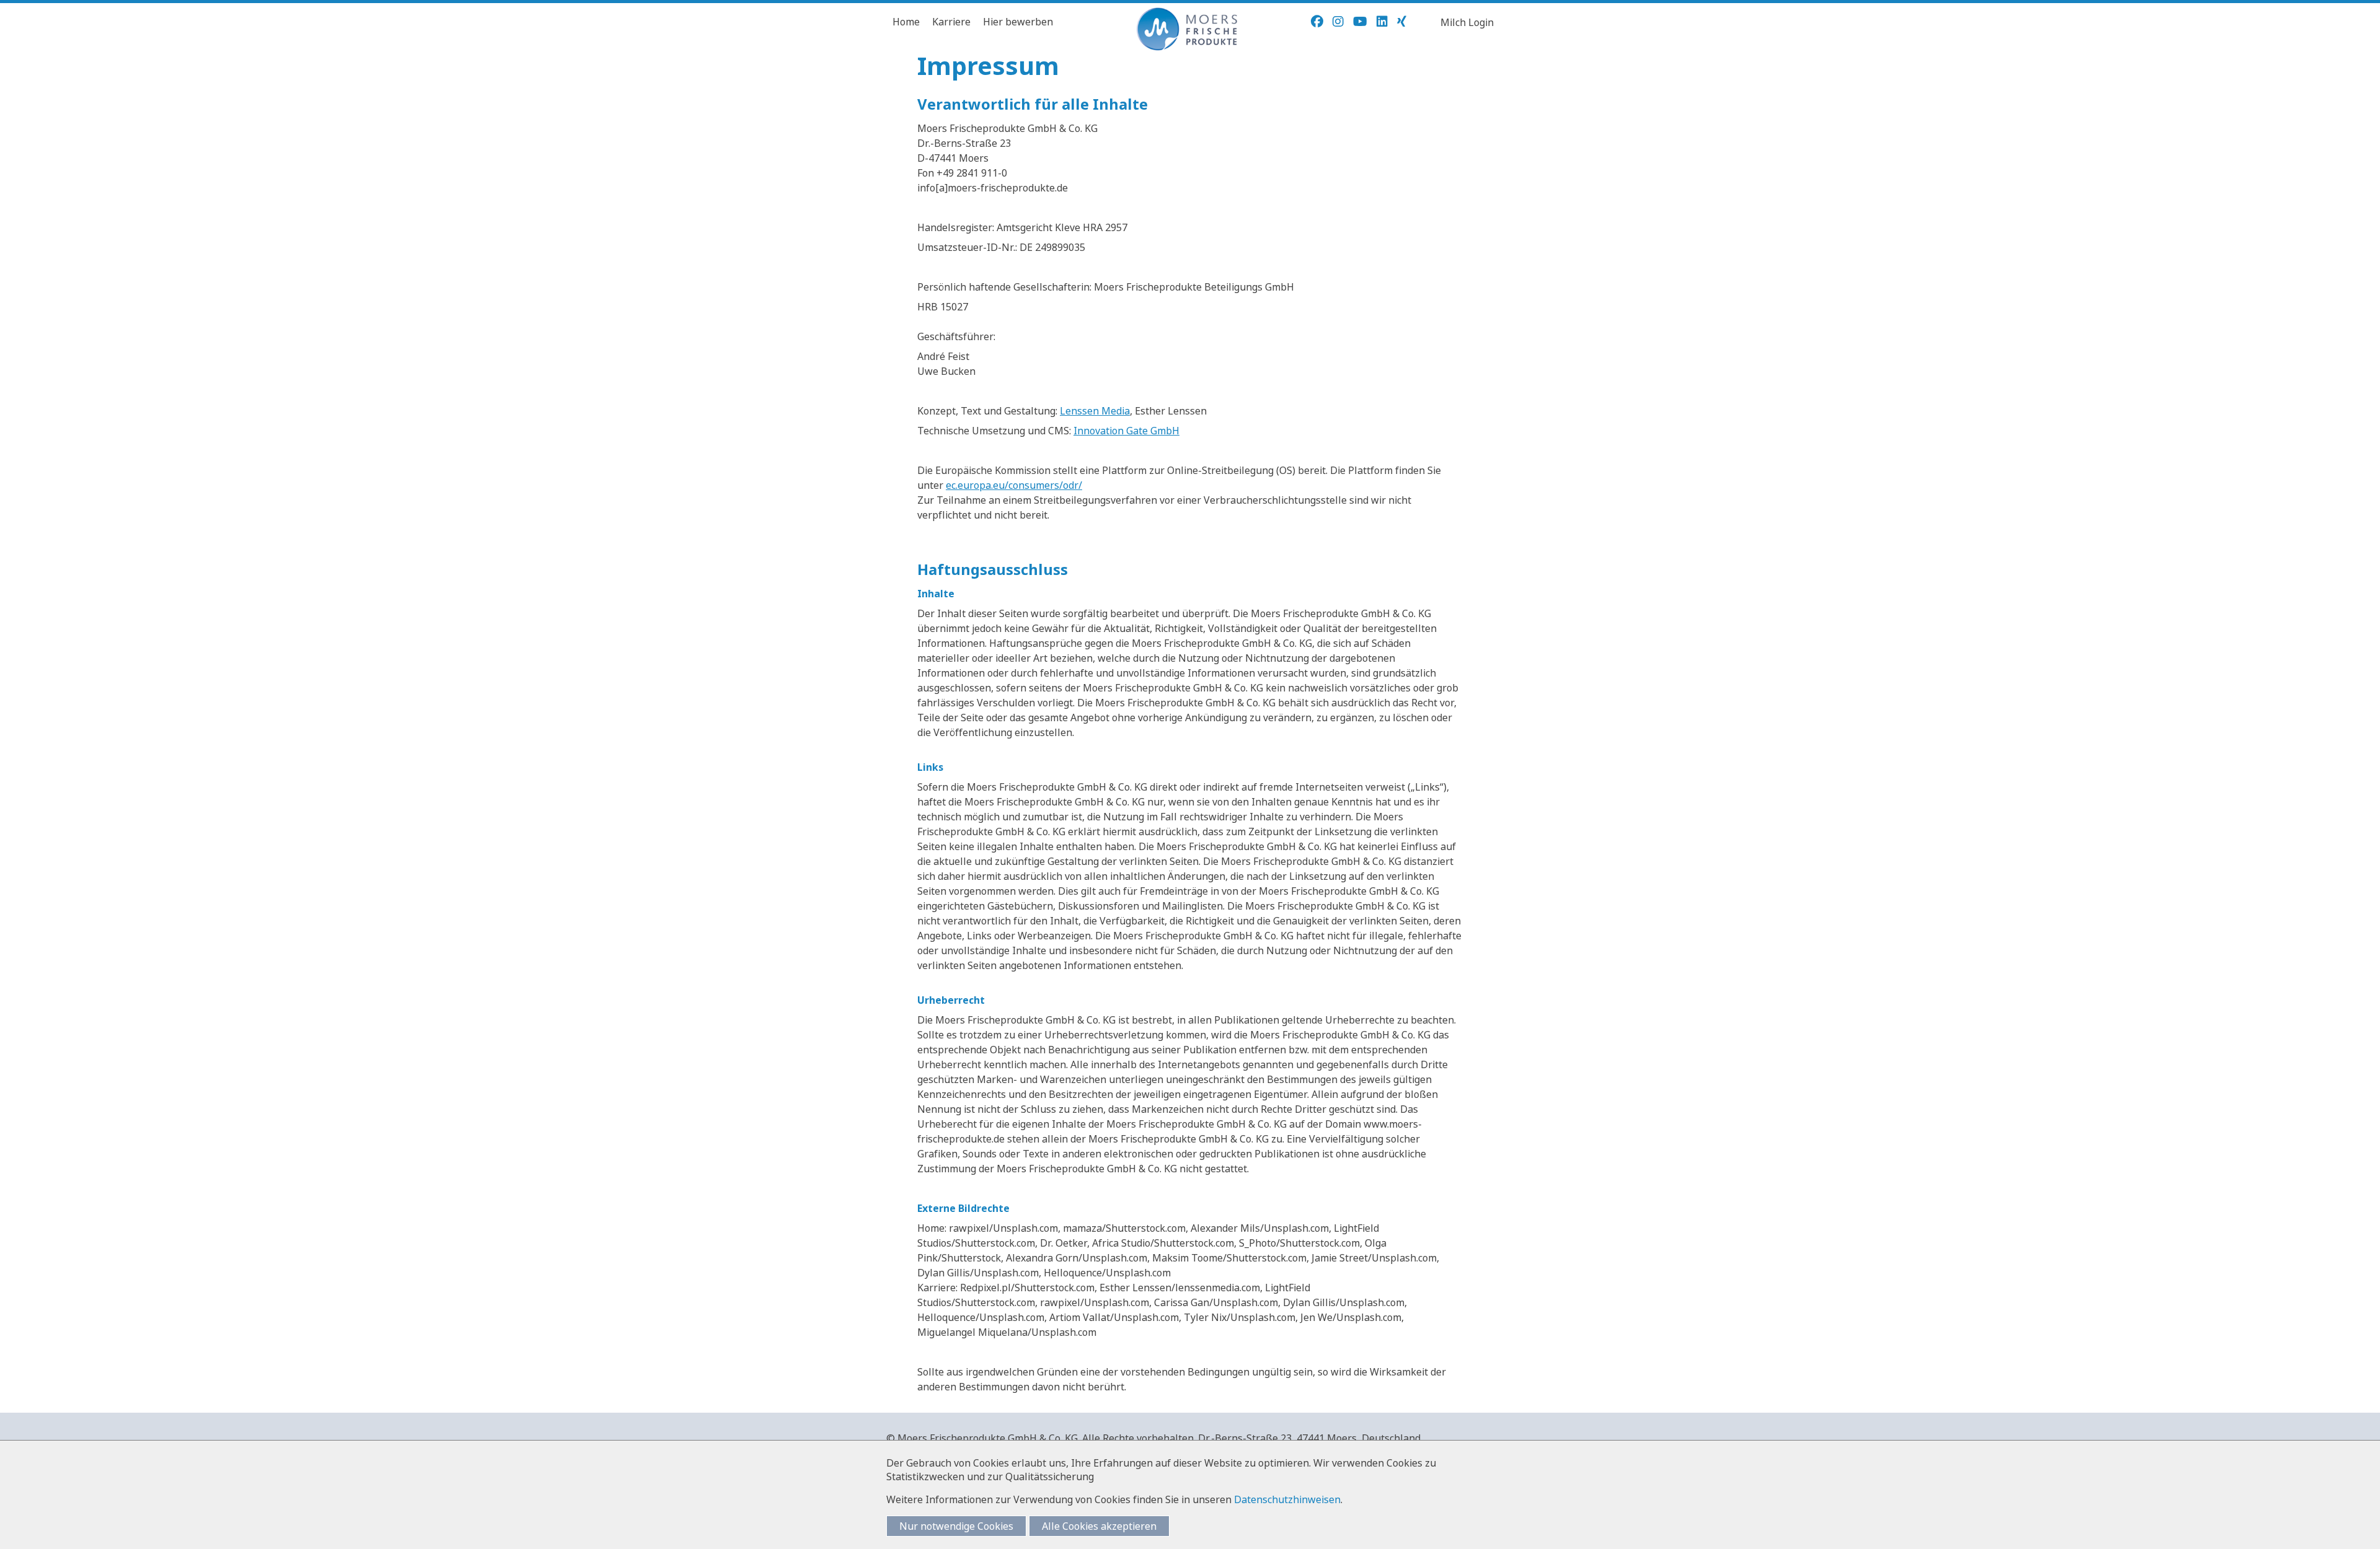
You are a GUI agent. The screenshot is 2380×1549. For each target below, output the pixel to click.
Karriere (951, 22)
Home (906, 22)
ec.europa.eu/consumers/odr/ (1014, 485)
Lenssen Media (1095, 411)
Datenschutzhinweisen (1287, 1499)
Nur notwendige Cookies (956, 1526)
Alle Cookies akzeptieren (1099, 1526)
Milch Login (1467, 22)
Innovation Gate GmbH (1126, 431)
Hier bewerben (1018, 22)
